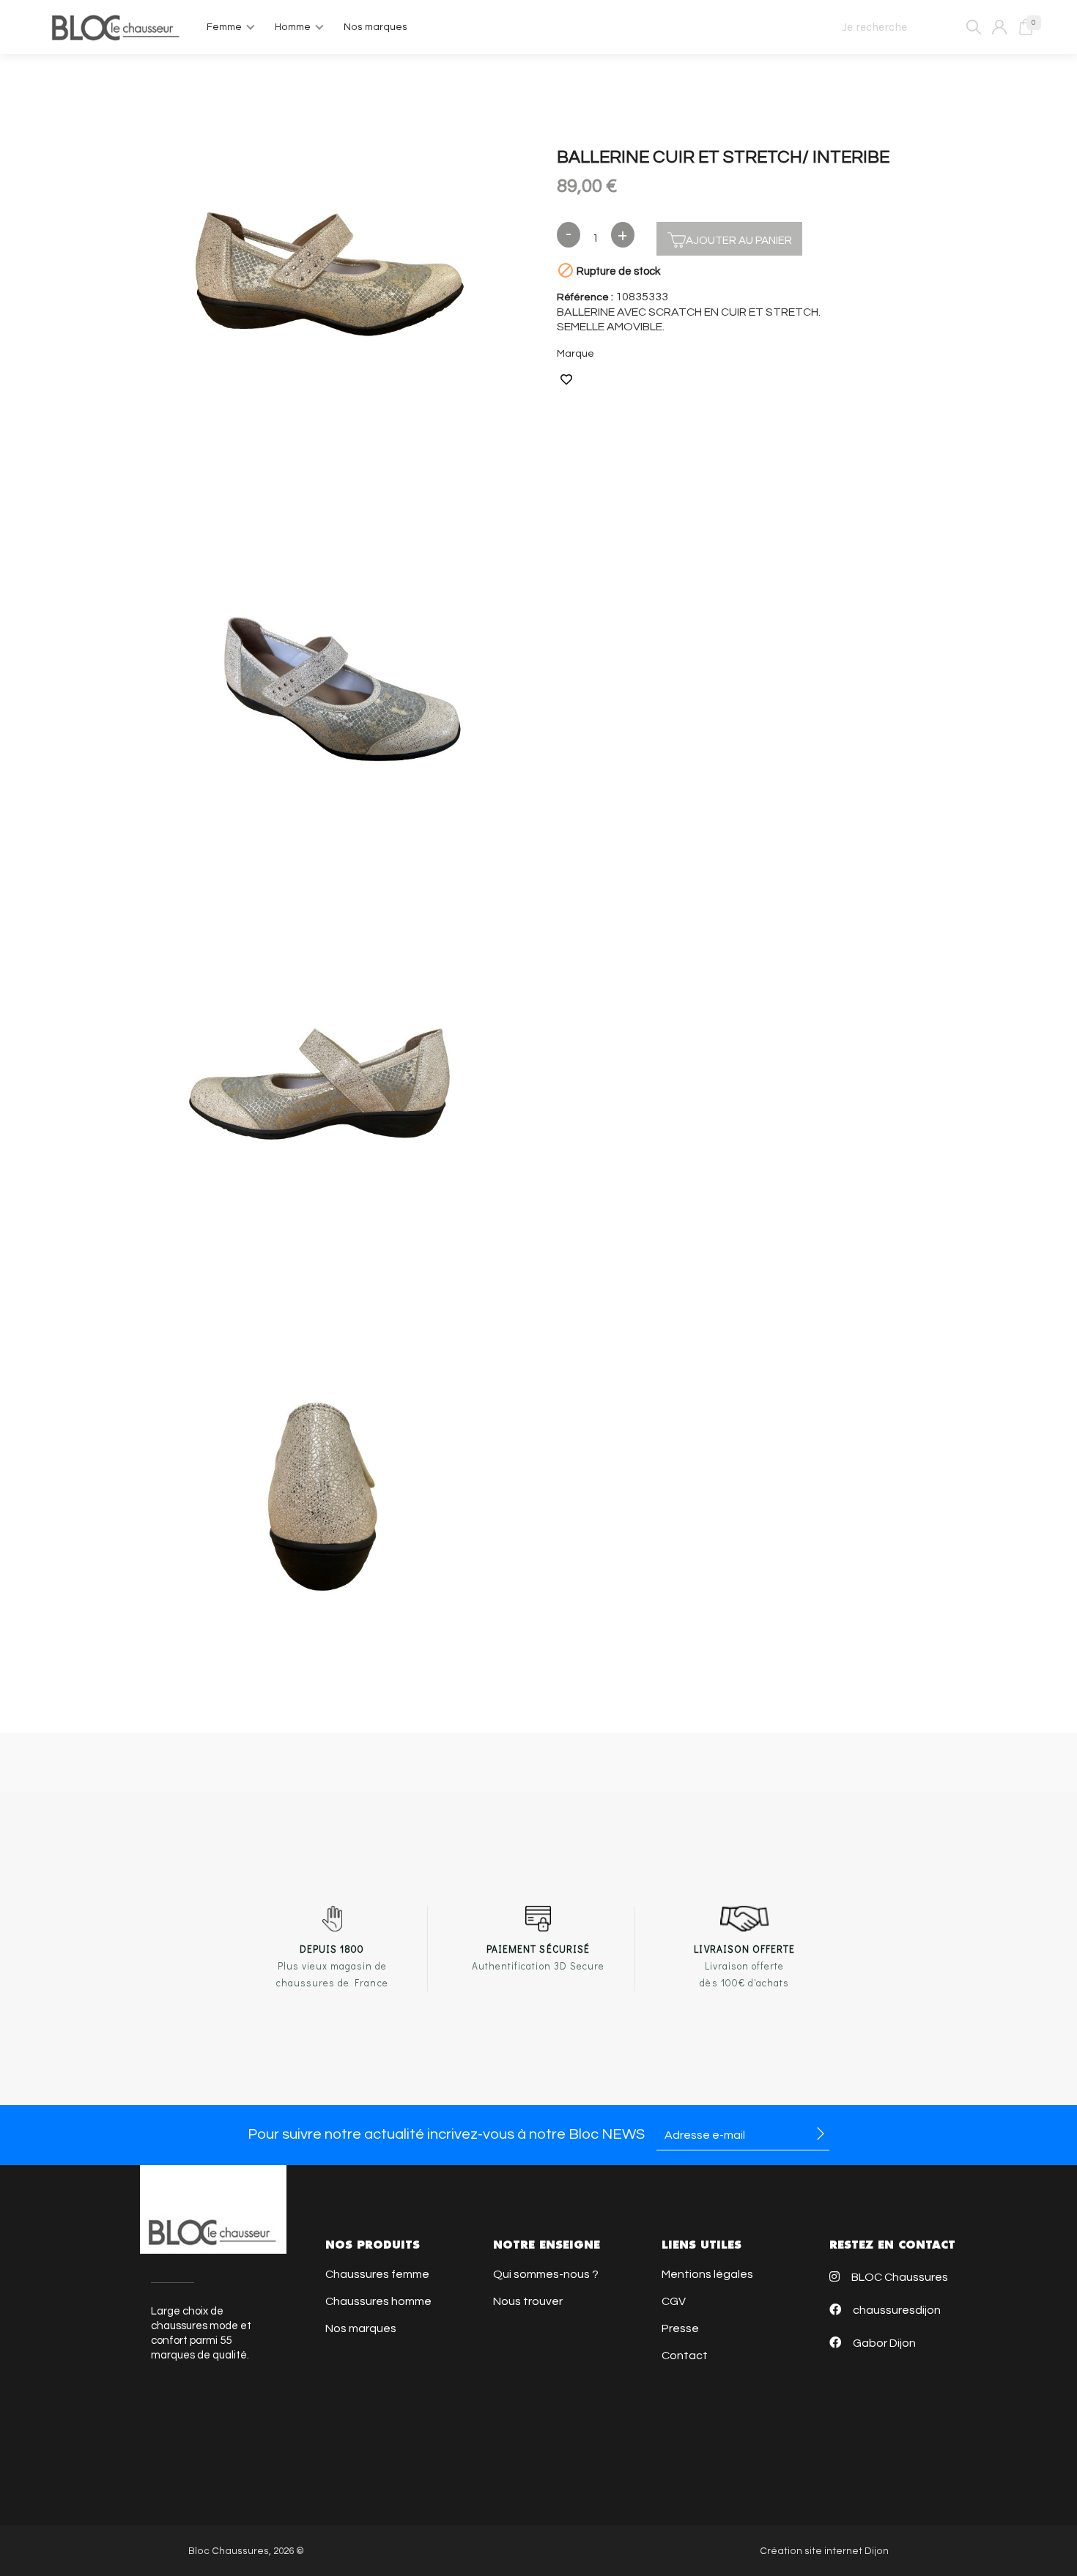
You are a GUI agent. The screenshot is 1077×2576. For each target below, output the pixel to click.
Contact (685, 2356)
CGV (674, 2301)
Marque (575, 354)
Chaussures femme (377, 2274)
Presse (680, 2328)
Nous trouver (528, 2301)
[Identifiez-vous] (999, 27)
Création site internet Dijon (824, 2551)
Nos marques (361, 2328)
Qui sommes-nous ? (546, 2274)
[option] (327, 275)
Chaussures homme (378, 2301)
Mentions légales (707, 2274)
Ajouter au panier (739, 241)
